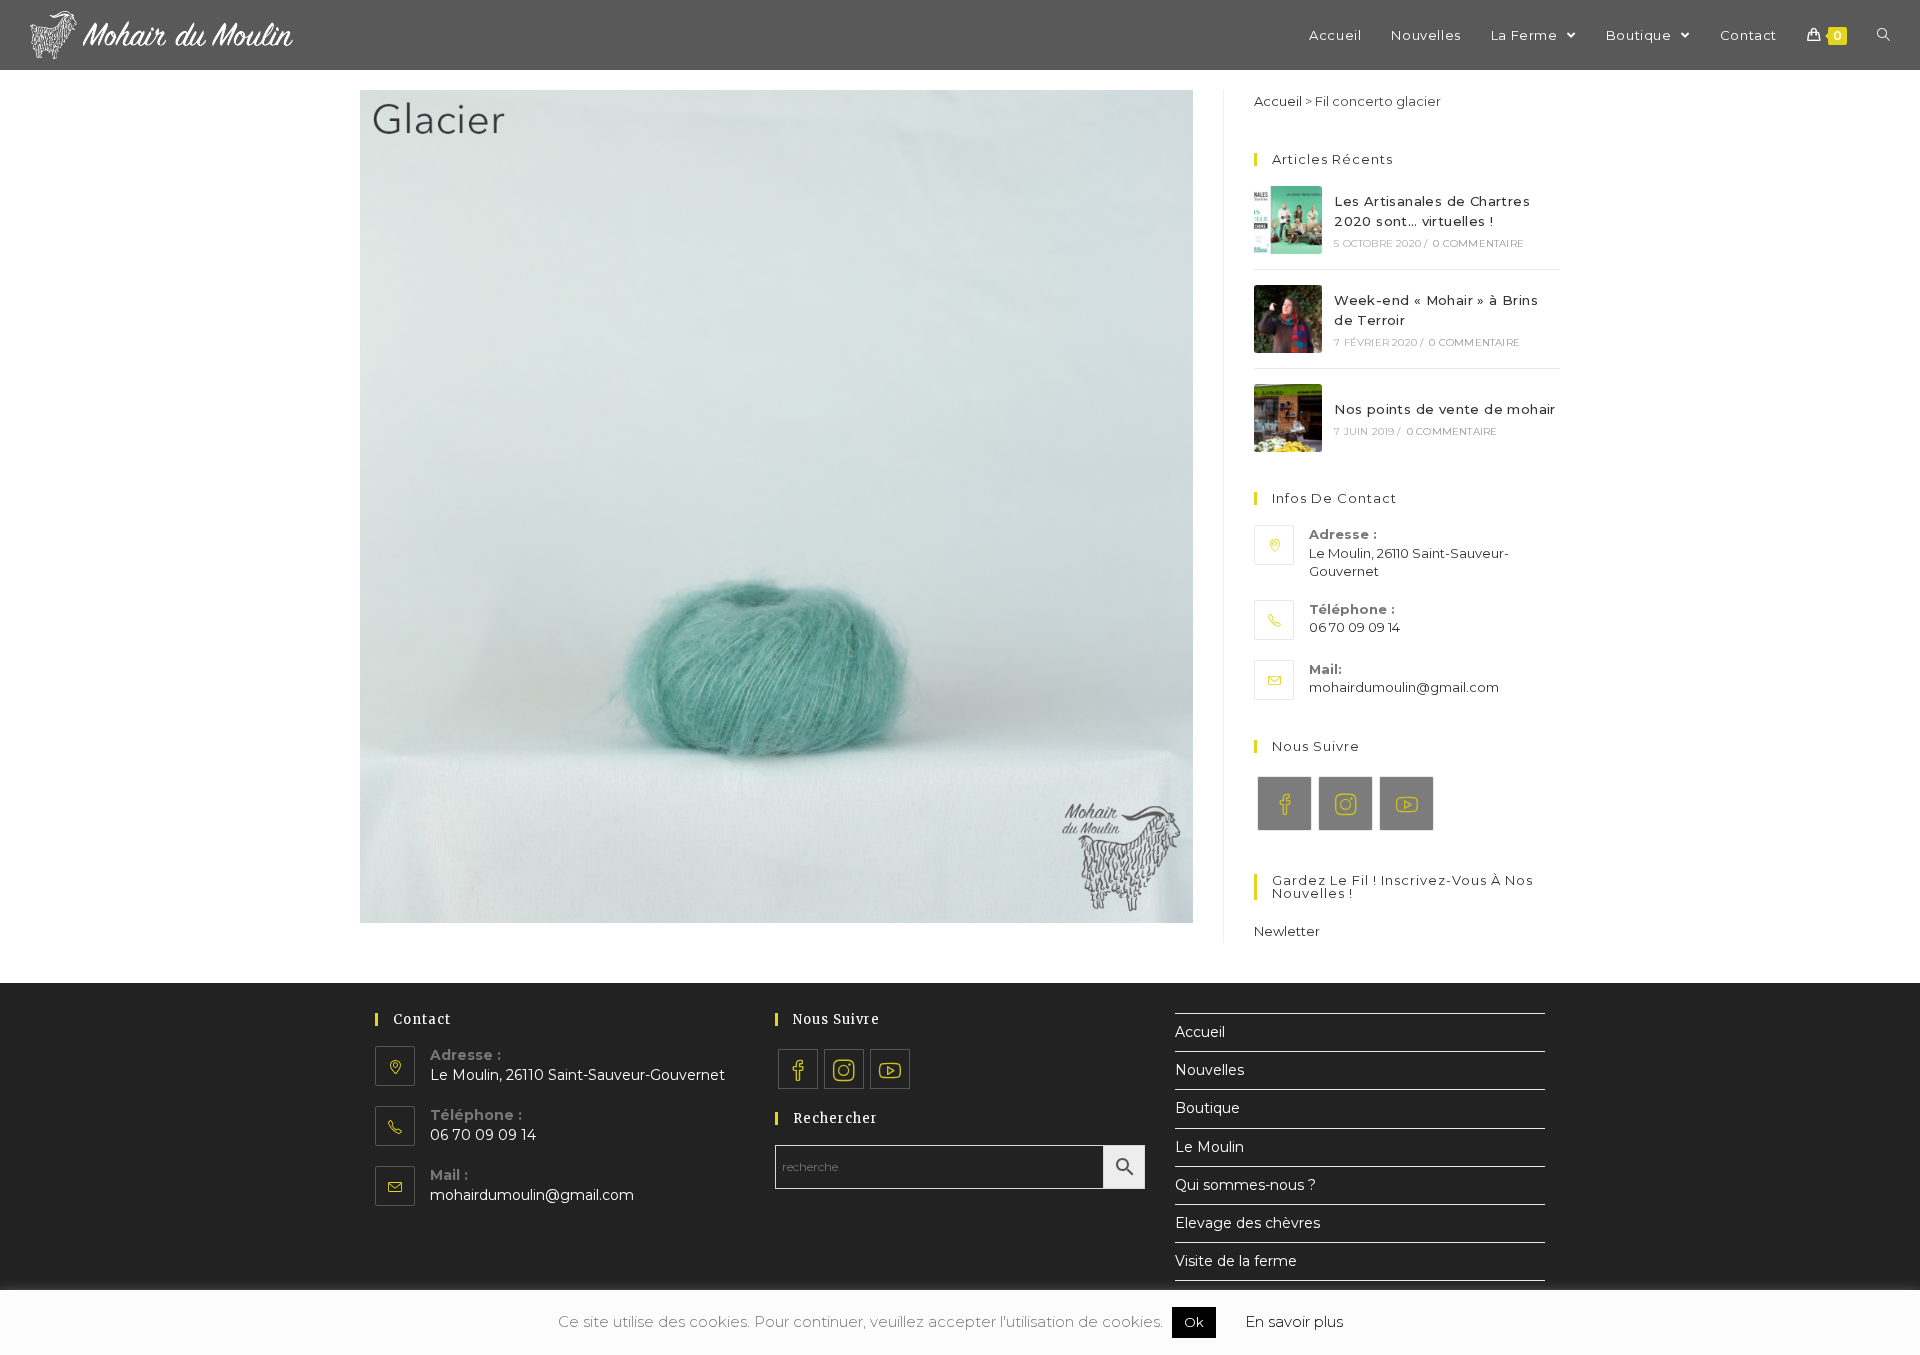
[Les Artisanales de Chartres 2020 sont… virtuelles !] (1288, 220)
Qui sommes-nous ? (1245, 1185)
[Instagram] (1345, 803)
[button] (1287, 931)
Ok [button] (1194, 1322)
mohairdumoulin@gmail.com (1404, 687)
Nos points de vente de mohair (1445, 409)
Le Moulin (1209, 1147)
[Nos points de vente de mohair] (1288, 418)
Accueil (1278, 101)
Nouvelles (1209, 1070)
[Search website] (1883, 35)
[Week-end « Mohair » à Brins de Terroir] (1288, 319)
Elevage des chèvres (1247, 1223)
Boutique (1207, 1108)
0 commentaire (1478, 243)
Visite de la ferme (1236, 1261)
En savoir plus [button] (1294, 1321)
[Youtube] (1406, 803)
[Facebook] (1284, 803)
